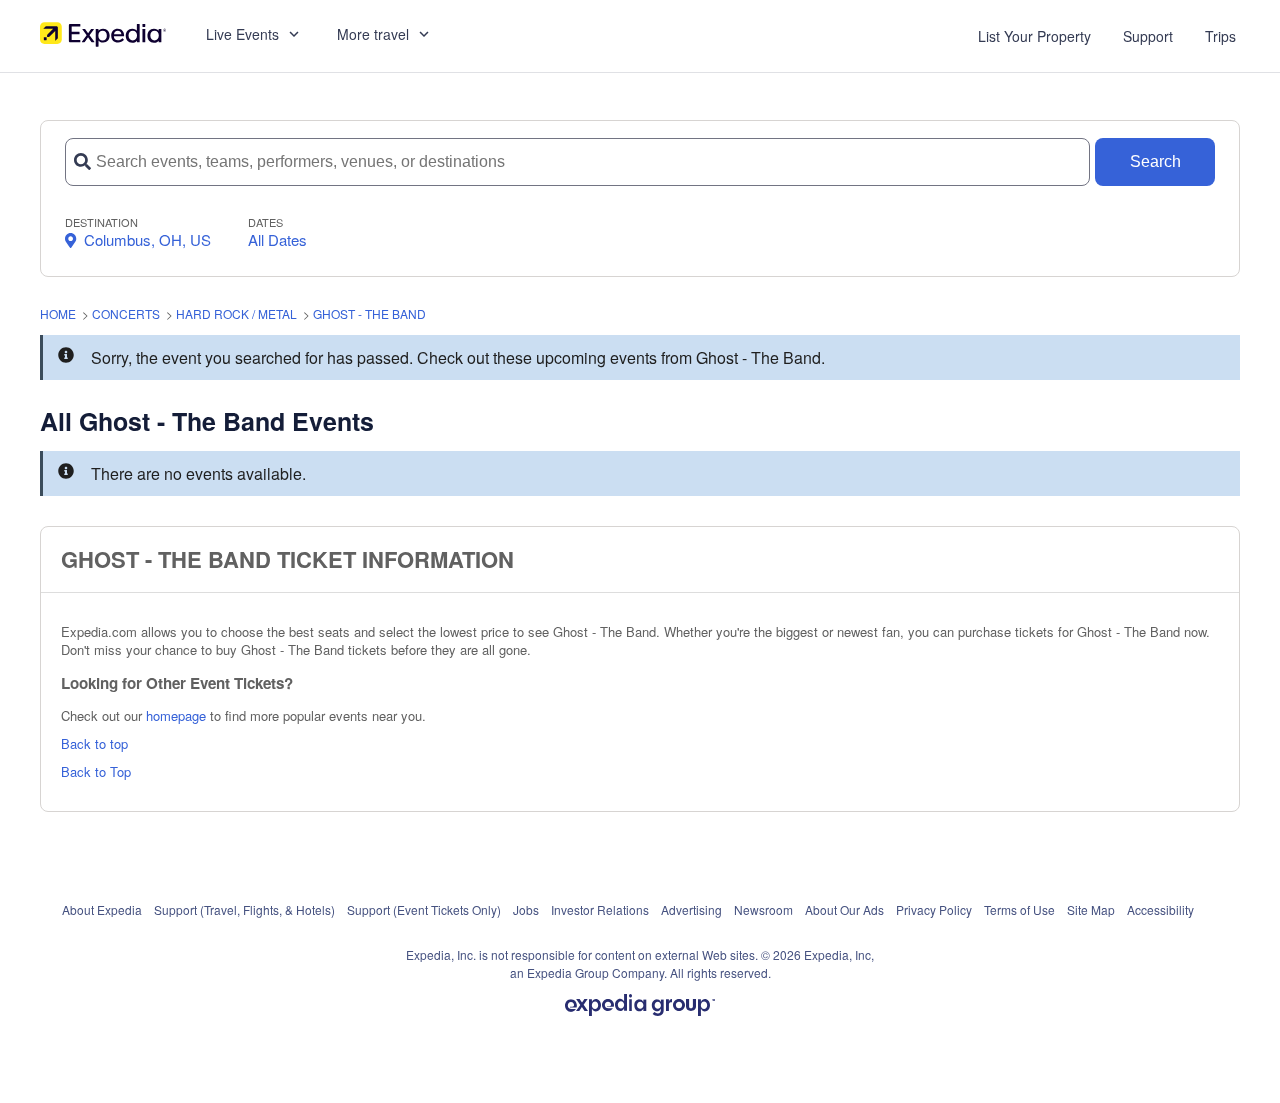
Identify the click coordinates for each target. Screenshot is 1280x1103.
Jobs (526, 909)
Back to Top (96, 771)
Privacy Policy (934, 909)
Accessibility (1160, 909)
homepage (176, 715)
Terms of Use (1019, 909)
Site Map (1091, 909)
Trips (1220, 36)
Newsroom (763, 909)
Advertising (691, 909)
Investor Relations (600, 909)
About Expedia (102, 909)
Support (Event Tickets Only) (424, 909)
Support (1148, 36)
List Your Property (1034, 36)
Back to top (94, 743)
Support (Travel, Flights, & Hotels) (244, 909)
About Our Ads (844, 909)
